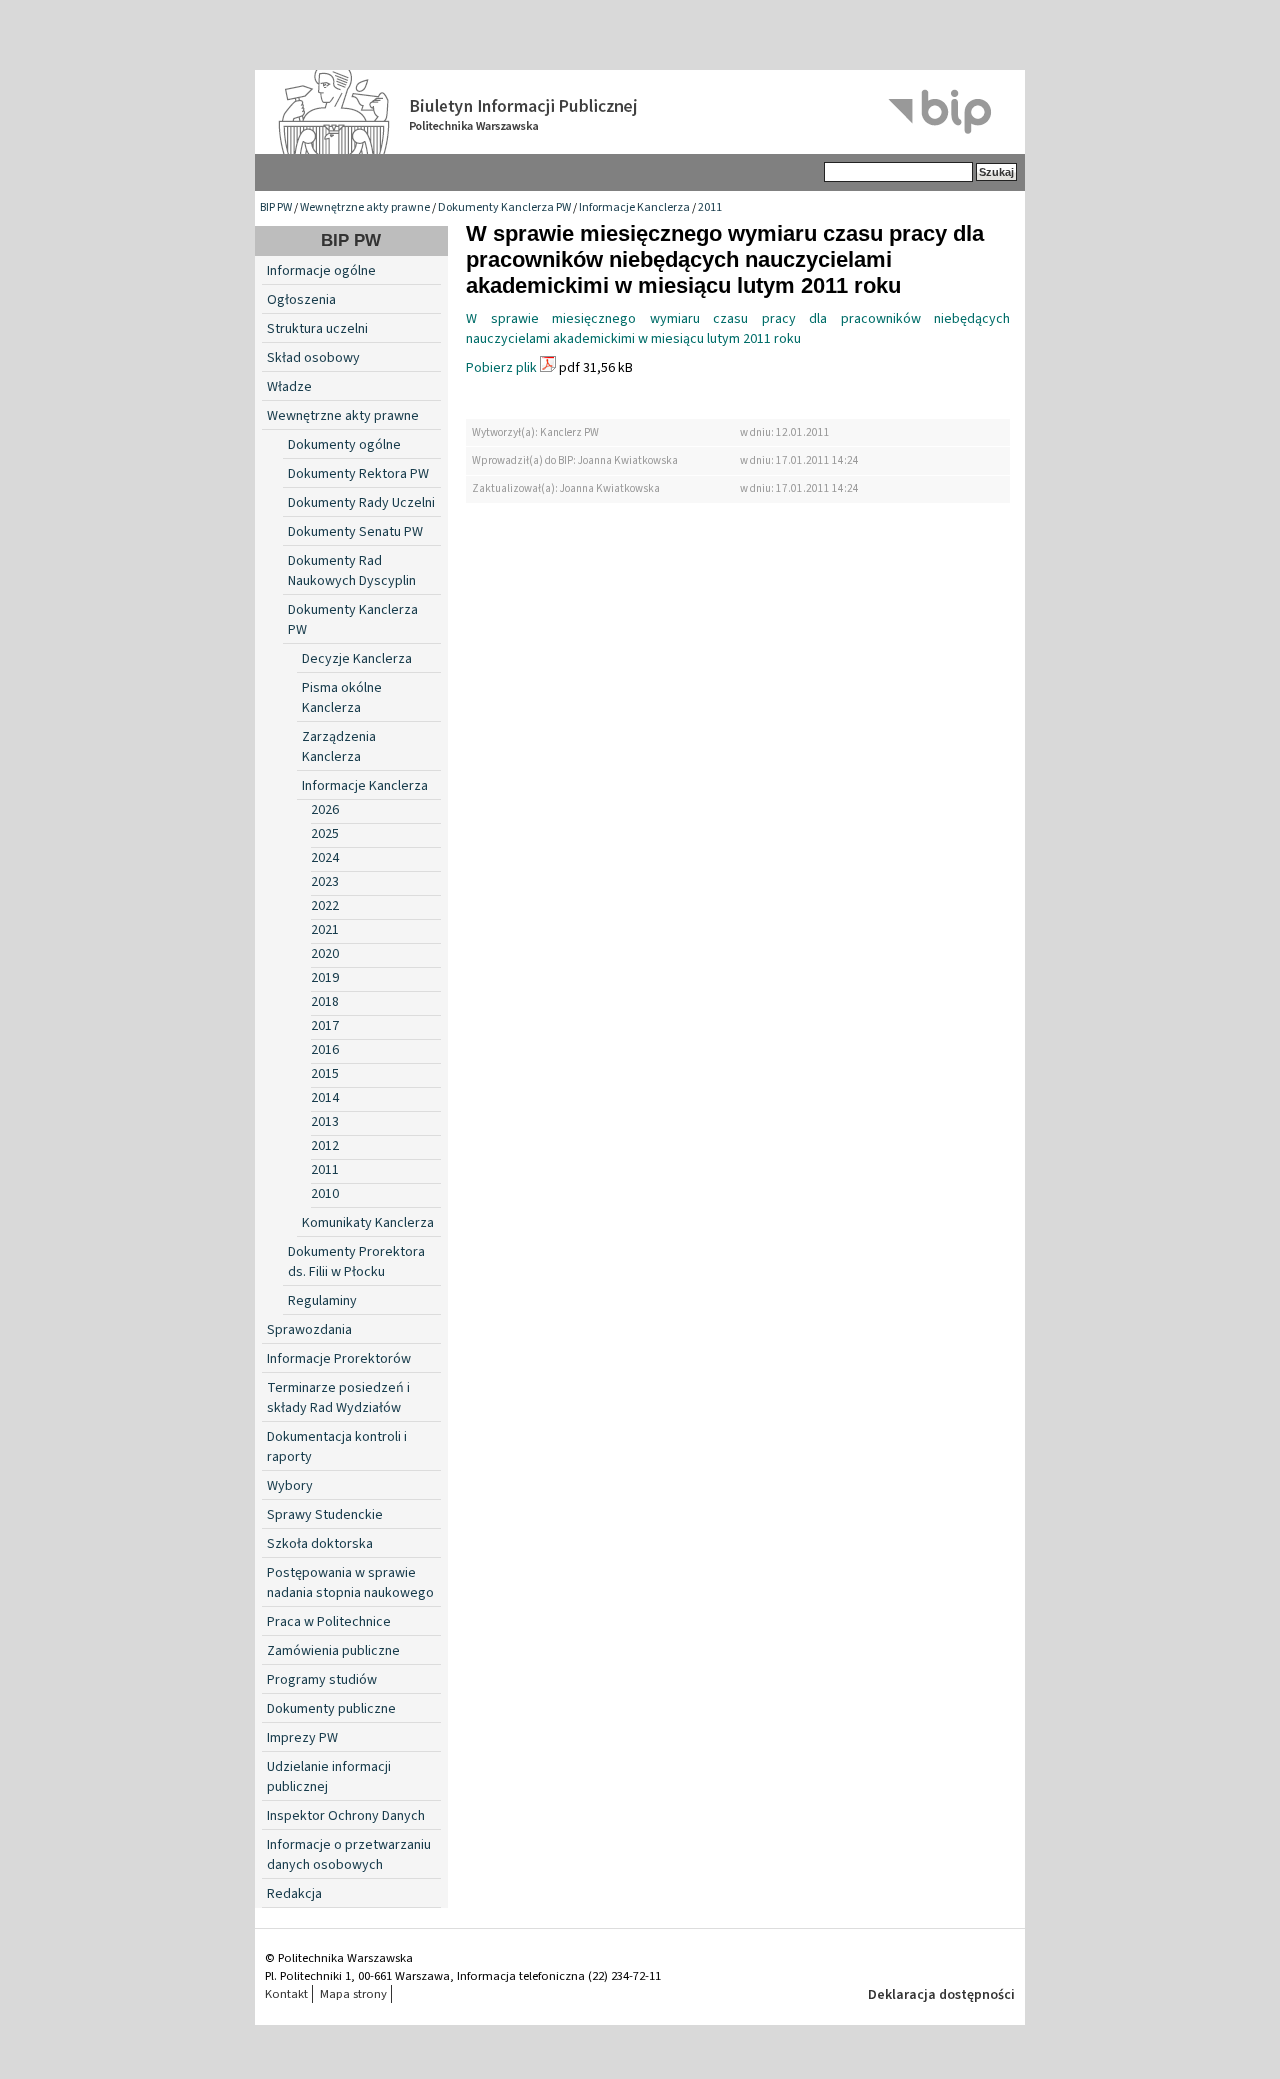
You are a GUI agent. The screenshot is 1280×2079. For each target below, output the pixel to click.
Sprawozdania (309, 1330)
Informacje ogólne (321, 271)
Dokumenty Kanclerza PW (504, 207)
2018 (325, 1002)
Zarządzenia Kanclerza (339, 747)
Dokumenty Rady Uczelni (361, 503)
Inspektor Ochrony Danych (346, 1816)
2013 (325, 1122)
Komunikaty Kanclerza (368, 1223)
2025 (325, 834)
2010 (325, 1194)
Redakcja (294, 1894)
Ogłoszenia (301, 300)
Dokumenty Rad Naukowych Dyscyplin (352, 571)
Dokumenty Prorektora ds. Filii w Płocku (356, 1262)
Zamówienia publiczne (333, 1651)
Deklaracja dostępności (941, 1995)
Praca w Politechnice (329, 1622)
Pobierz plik (501, 368)
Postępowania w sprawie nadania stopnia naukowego (350, 1583)
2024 (325, 858)
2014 (325, 1098)
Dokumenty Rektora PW (358, 474)
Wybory (290, 1486)
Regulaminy (322, 1301)
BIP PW (276, 207)
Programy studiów (322, 1680)
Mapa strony (353, 1994)
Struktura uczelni (317, 329)
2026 (325, 810)
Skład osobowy (313, 358)
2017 (325, 1026)
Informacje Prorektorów (339, 1359)
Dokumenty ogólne (344, 445)
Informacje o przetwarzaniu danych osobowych (349, 1855)
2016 (325, 1050)
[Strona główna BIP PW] (640, 112)
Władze (289, 387)
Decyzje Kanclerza (357, 659)
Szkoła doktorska (320, 1544)
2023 (325, 882)
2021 (325, 930)
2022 (325, 906)
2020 (325, 954)
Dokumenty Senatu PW (355, 532)
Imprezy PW (302, 1738)
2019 (325, 978)
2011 (710, 207)
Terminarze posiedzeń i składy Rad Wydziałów (338, 1398)
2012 (325, 1146)
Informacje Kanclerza (634, 207)
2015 (325, 1074)
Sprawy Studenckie (325, 1515)
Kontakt (286, 1994)
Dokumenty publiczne (331, 1709)
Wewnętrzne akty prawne (365, 207)
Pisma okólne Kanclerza (342, 698)
